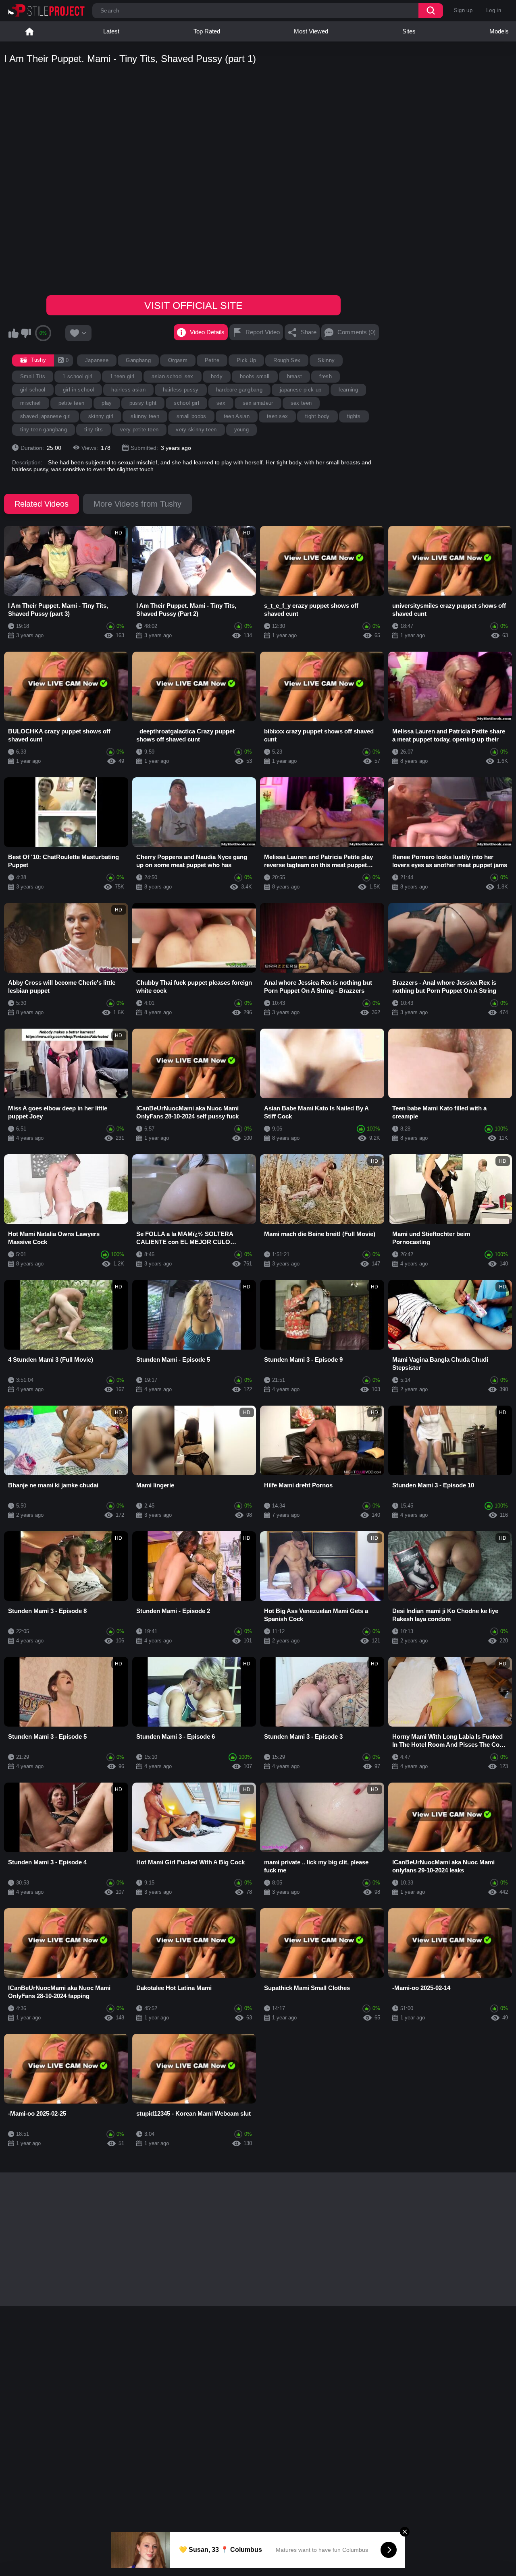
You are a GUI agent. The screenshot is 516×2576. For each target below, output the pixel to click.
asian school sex (172, 376)
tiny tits (94, 430)
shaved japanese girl (46, 416)
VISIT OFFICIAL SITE (193, 305)
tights (354, 416)
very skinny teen (196, 430)
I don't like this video (26, 333)
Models (499, 31)
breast (295, 376)
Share (309, 332)
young (242, 430)
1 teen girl (122, 376)
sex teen (301, 403)
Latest (111, 31)
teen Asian (237, 416)
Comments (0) (357, 332)
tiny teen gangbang (44, 430)
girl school (33, 390)
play (107, 403)
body (217, 376)
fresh (326, 376)
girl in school (79, 390)
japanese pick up (301, 390)
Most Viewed (311, 31)
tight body (317, 416)
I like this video (13, 333)
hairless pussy (181, 390)
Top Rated (207, 31)
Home (29, 31)
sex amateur (258, 403)
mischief (31, 403)
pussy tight (143, 403)
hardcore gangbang (239, 390)
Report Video (263, 332)
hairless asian (128, 390)
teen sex (278, 416)
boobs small (255, 376)
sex (221, 403)
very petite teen (139, 430)
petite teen (72, 403)
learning (348, 390)
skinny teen (145, 416)
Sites (409, 31)
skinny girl (101, 416)
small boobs (191, 416)
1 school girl (77, 376)
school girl (186, 403)
